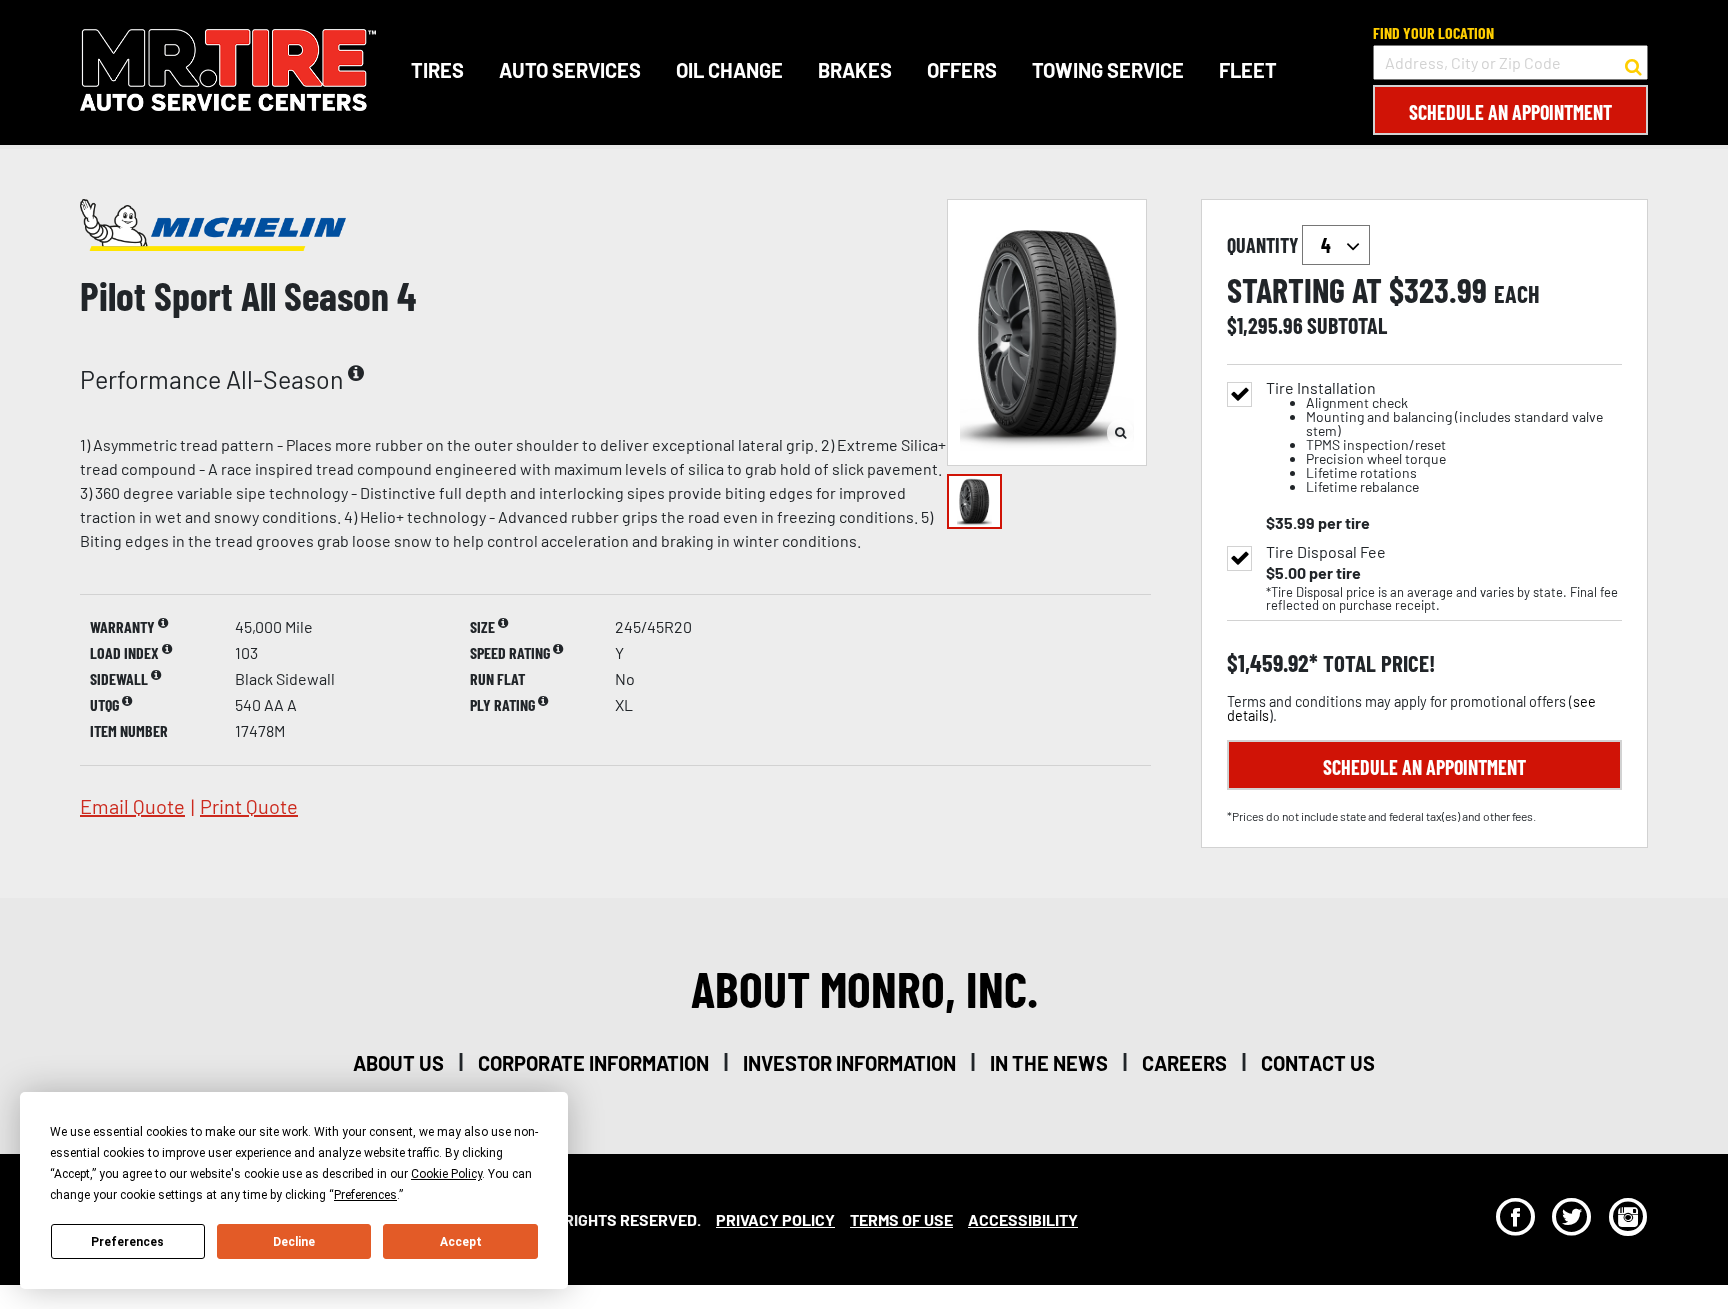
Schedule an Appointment (1510, 112)
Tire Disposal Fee (1326, 552)
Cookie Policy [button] (446, 1174)
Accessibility (1023, 1219)
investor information (849, 1063)
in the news (1049, 1063)
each (1517, 294)
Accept (461, 1242)
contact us (1318, 1063)
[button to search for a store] (1633, 63)
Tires (437, 70)
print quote (249, 806)
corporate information (593, 1063)
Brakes (855, 70)
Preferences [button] (365, 1195)
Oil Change (729, 70)
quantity (1264, 245)
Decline (294, 1242)
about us (398, 1063)
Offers (962, 70)
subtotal (1347, 325)
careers (1184, 1063)
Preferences (127, 1242)
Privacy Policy (775, 1219)
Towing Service (1108, 70)
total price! (1376, 663)
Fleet (1248, 70)
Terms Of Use (901, 1219)
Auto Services (570, 70)
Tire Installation (1434, 437)
